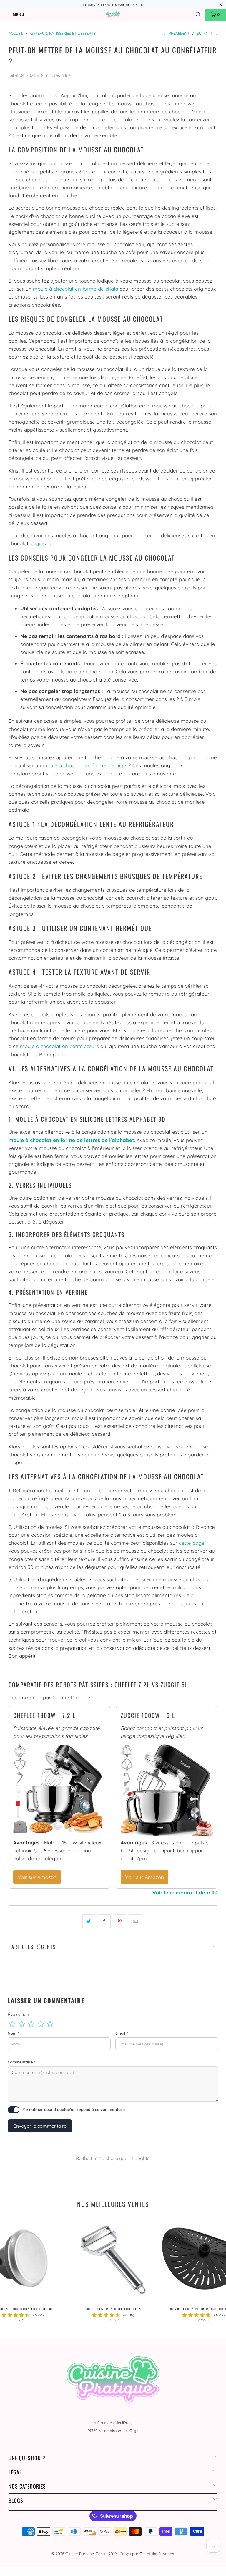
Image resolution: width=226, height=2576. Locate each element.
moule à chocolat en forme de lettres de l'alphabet (71, 1140)
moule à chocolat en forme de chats (75, 289)
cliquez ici (42, 543)
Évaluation (18, 2014)
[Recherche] (198, 15)
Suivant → (207, 33)
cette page (192, 1543)
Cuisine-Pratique (80, 2554)
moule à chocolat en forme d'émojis (85, 765)
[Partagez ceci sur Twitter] (89, 1921)
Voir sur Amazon (37, 1877)
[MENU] (3, 15)
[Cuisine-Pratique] (113, 15)
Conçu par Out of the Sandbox (147, 2554)
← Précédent (177, 33)
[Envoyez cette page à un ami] (136, 1921)
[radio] (12, 2024)
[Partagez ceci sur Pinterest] (120, 1921)
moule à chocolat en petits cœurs (59, 1046)
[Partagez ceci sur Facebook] (104, 1921)
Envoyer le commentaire (40, 2126)
